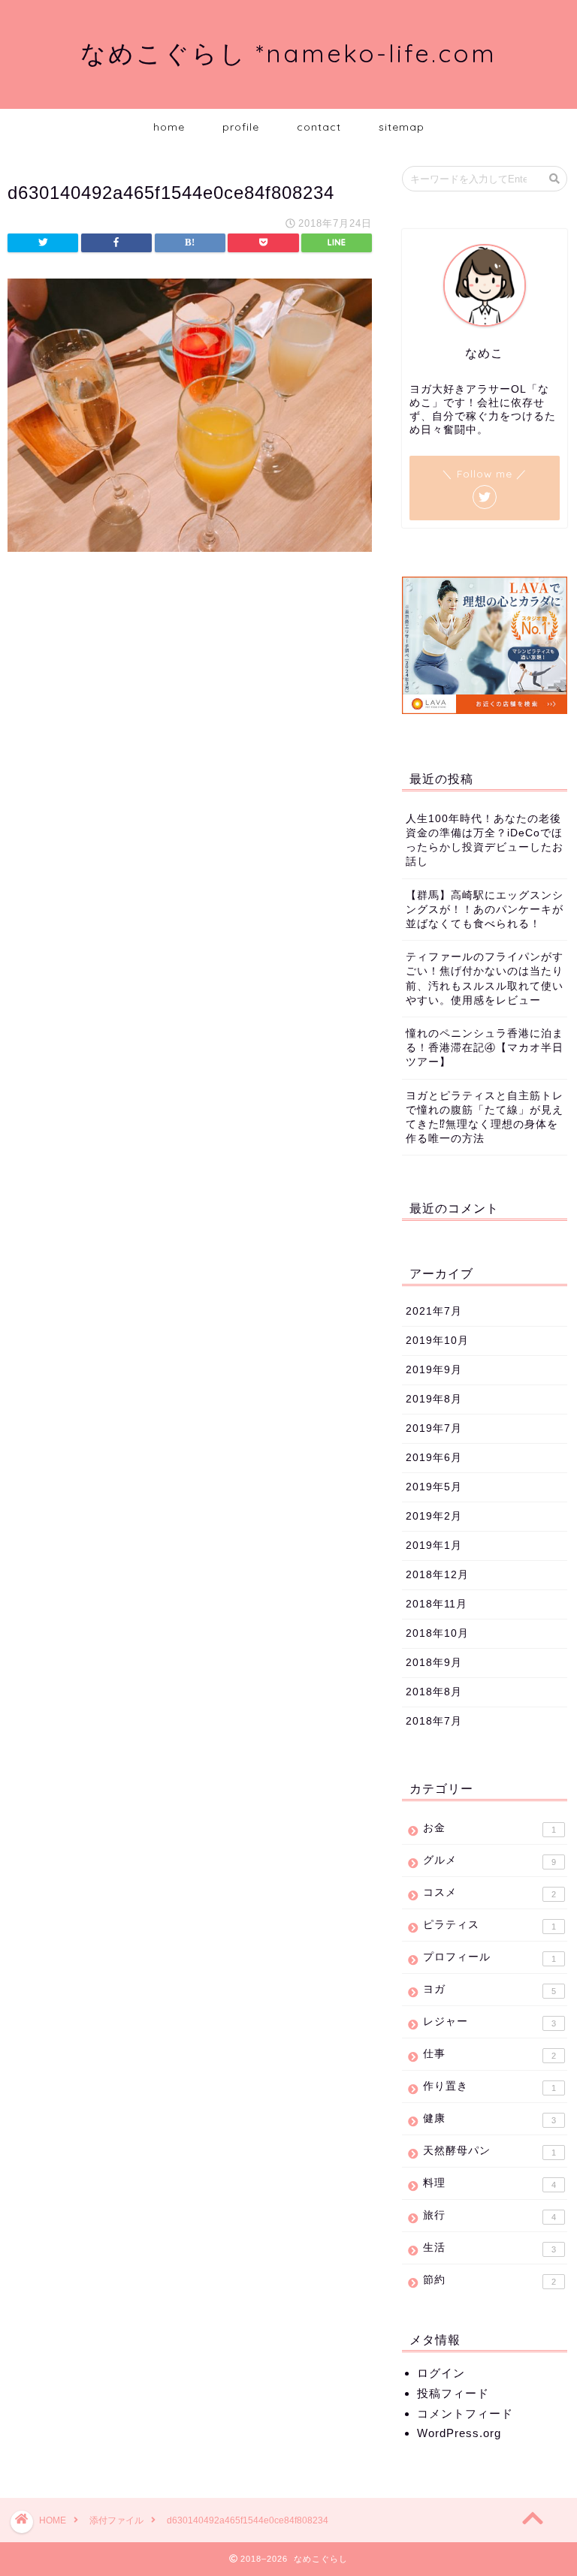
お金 (489, 1828)
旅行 (489, 2216)
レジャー (489, 2022)
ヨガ (489, 1990)
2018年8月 (434, 1692)
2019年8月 (434, 1399)
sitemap (402, 127)
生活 (489, 2248)
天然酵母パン (489, 2151)
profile (241, 127)
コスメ (489, 1893)
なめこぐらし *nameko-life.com (288, 53)
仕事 (489, 2054)
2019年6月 (434, 1458)
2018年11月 (437, 1604)
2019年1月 (434, 1546)
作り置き (489, 2086)
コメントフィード (465, 2413)
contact (319, 127)
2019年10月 (437, 1341)
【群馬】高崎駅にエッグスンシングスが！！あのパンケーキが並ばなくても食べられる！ (485, 910)
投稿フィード (453, 2393)
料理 (489, 2183)
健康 (489, 2119)
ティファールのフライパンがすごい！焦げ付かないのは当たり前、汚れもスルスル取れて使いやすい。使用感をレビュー (485, 979)
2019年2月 (434, 1516)
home (169, 127)
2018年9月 (434, 1663)
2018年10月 (437, 1633)
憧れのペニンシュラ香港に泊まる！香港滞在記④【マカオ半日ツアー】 (485, 1048)
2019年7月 (434, 1428)
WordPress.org (459, 2433)
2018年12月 (437, 1575)
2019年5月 (434, 1487)
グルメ (489, 1860)
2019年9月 (434, 1370)
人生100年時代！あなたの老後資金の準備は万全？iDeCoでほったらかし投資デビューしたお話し (485, 841)
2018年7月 (434, 1721)
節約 (489, 2280)
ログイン (441, 2373)
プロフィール (489, 1957)
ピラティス (489, 1925)
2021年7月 (434, 1311)
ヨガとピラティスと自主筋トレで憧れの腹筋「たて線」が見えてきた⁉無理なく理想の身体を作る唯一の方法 (485, 1118)
